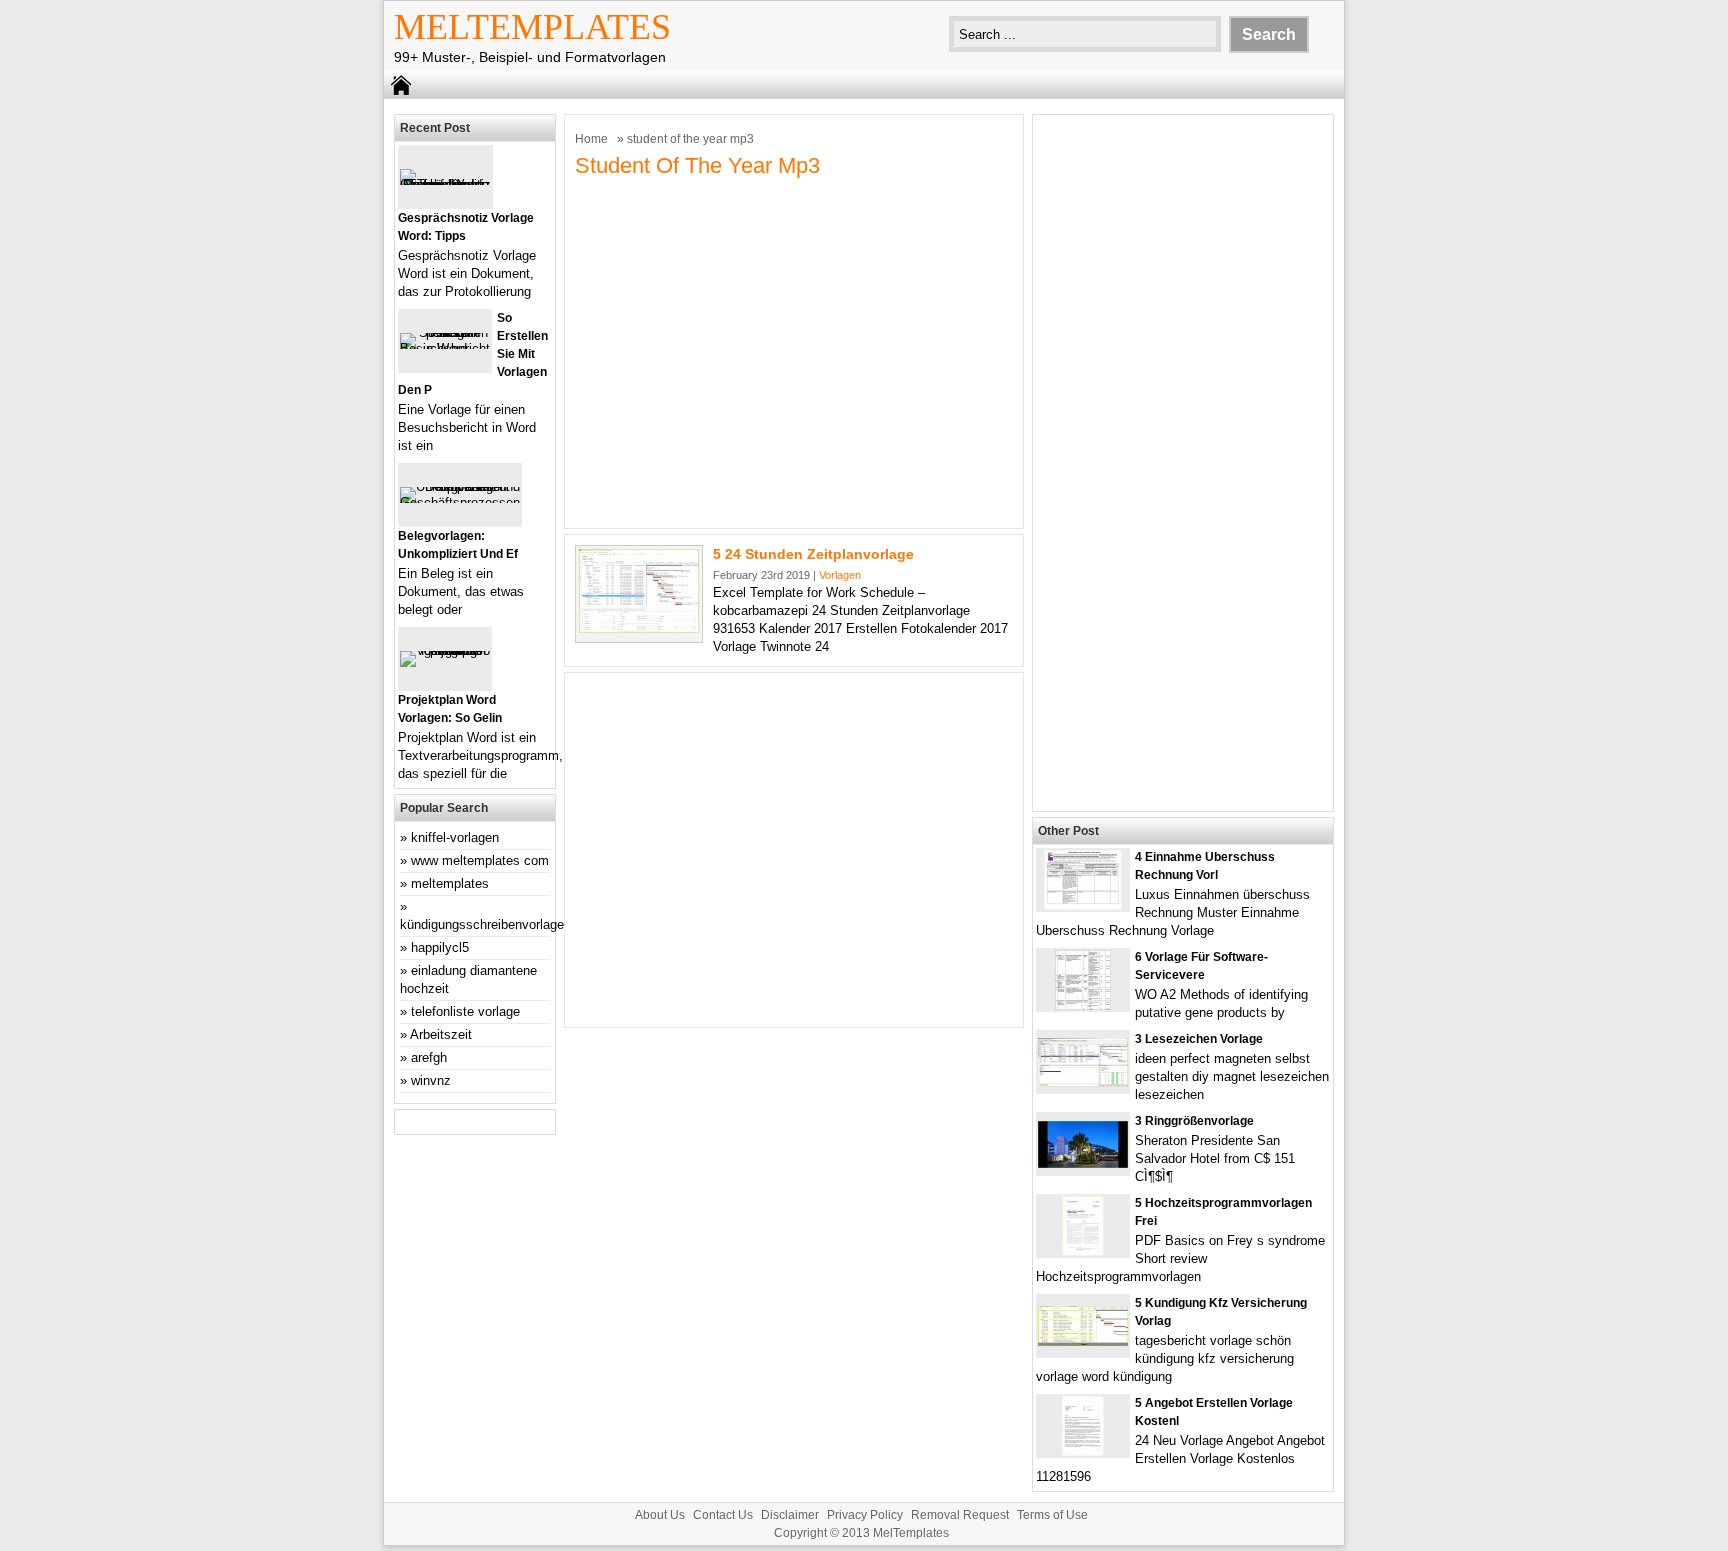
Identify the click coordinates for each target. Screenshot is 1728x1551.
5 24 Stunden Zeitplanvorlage (813, 554)
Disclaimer (790, 1515)
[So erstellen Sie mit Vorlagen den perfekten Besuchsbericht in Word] (445, 348)
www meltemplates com (480, 860)
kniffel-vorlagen (455, 837)
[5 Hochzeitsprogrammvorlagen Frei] (1083, 1251)
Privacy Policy (865, 1515)
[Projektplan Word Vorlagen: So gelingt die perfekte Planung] (445, 650)
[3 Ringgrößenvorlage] (1083, 1163)
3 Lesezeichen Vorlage (1199, 1039)
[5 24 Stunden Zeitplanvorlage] (639, 628)
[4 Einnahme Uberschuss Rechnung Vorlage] (1083, 905)
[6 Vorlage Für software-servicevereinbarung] (1083, 1005)
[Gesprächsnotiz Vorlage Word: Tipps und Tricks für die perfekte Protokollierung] (445, 184)
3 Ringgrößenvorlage (1194, 1121)
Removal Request (960, 1515)
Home (591, 139)
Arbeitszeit (441, 1034)
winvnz (431, 1080)
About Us (660, 1515)
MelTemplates (532, 27)
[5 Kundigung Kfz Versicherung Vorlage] (1083, 1341)
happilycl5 (440, 947)
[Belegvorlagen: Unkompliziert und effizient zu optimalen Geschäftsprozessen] (460, 502)
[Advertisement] (794, 360)
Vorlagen (840, 575)
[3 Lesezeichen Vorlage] (1083, 1082)
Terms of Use (1052, 1515)
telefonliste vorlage (465, 1011)
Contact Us (723, 1515)
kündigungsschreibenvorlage (482, 924)
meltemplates (450, 883)
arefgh (429, 1057)
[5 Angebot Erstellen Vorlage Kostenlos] (1083, 1451)
